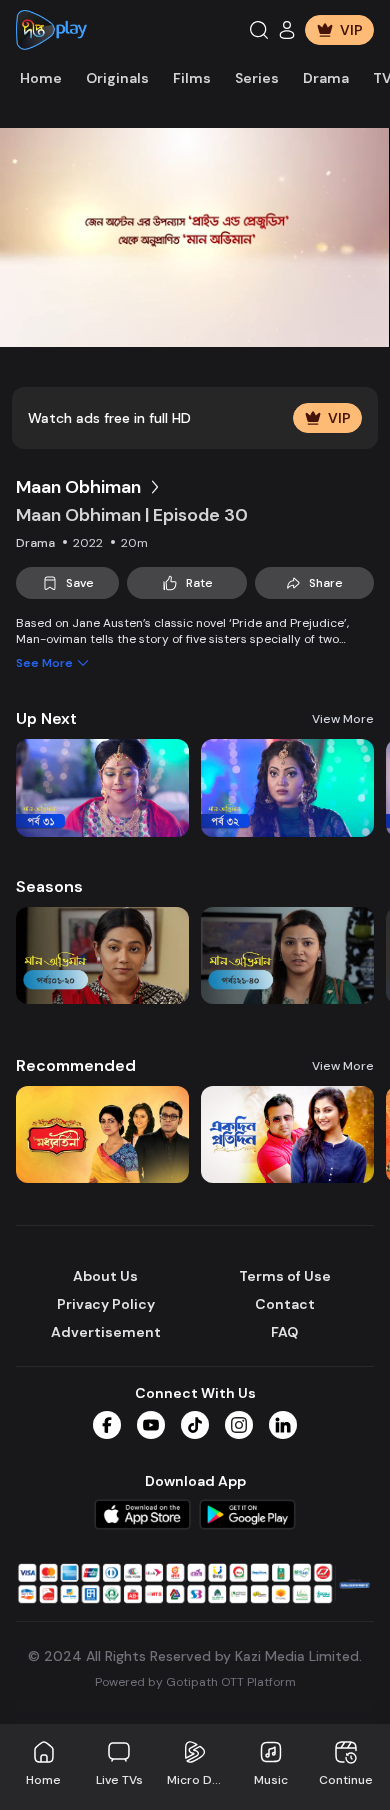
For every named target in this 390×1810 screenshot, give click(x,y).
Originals (117, 78)
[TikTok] (195, 1425)
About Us (105, 1276)
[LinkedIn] (283, 1425)
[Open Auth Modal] (287, 30)
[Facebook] (107, 1425)
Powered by (195, 1682)
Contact (285, 1304)
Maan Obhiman (78, 487)
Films (192, 78)
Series (257, 78)
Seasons (49, 886)
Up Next (46, 718)
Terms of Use (285, 1276)
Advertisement (106, 1332)
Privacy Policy (106, 1304)
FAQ (284, 1332)
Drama (326, 78)
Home (41, 78)
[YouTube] (151, 1425)
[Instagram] (239, 1425)
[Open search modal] (259, 30)
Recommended (76, 1065)
